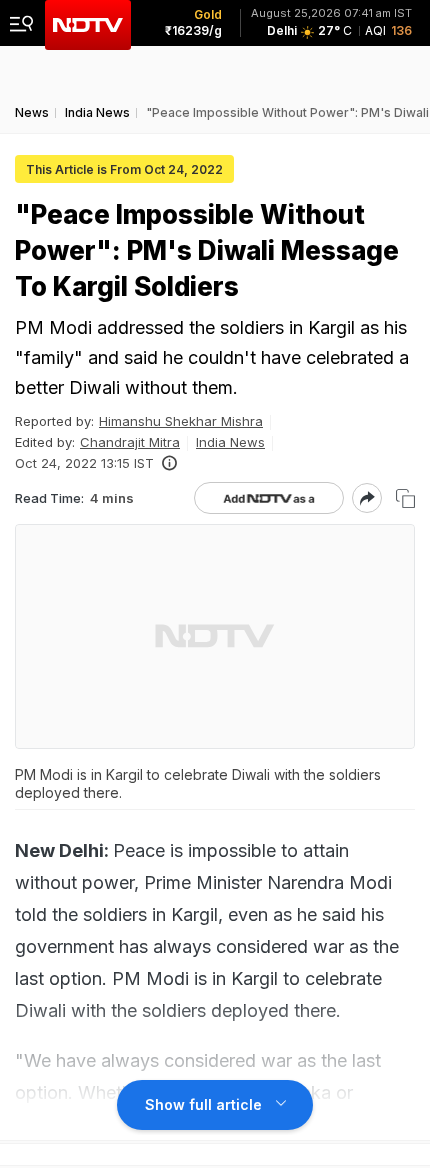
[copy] (405, 498)
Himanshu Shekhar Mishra (181, 421)
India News (230, 442)
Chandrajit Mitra (130, 442)
